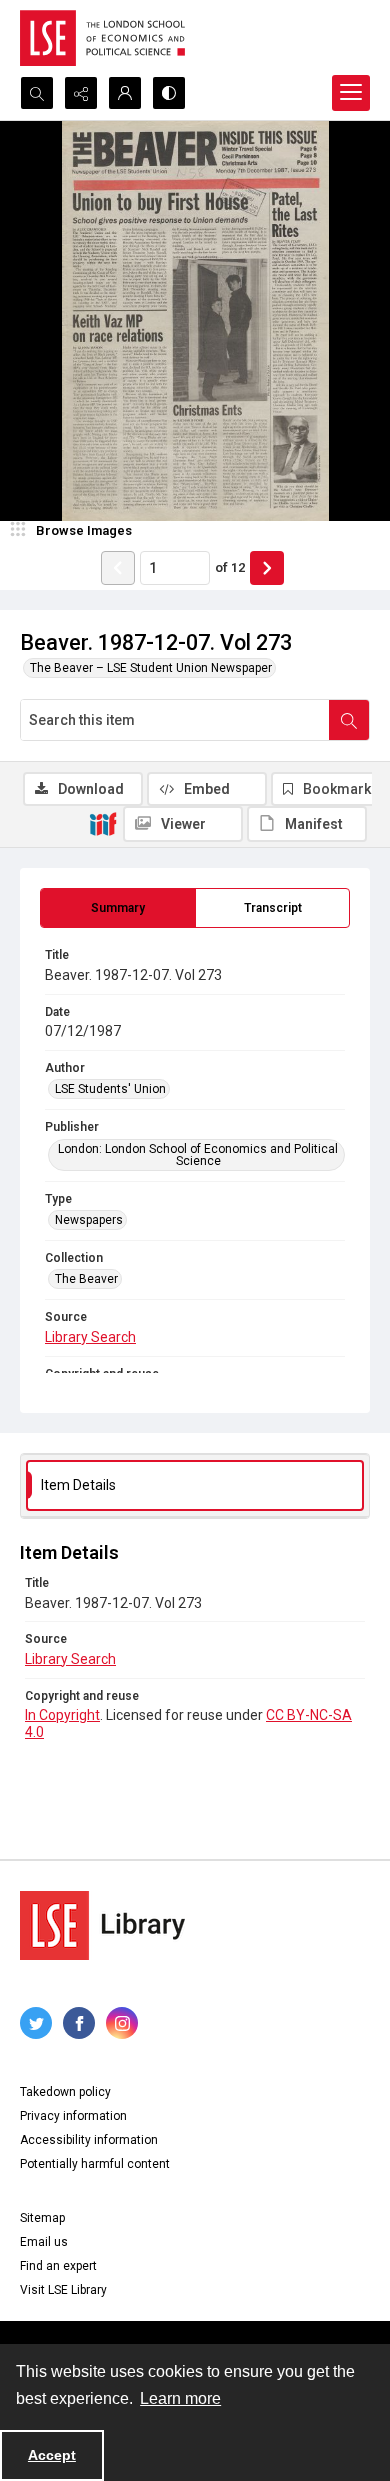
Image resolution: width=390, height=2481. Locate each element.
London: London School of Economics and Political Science (198, 1155)
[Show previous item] (118, 568)
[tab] (118, 908)
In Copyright (62, 1715)
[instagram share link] (122, 2023)
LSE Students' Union (110, 1089)
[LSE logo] (102, 38)
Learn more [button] (180, 2398)
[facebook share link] (79, 2023)
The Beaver (86, 1279)
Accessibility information (89, 2140)
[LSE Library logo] (102, 1925)
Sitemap (42, 2218)
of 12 (230, 567)
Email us (44, 2242)
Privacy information (73, 2116)
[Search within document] (349, 720)
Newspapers (89, 1220)
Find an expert (58, 2266)
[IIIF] (103, 823)
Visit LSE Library (63, 2290)
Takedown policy (65, 2092)
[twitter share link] (36, 2023)
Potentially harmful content (95, 2164)
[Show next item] (267, 568)
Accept (52, 2455)
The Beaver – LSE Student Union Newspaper (151, 668)
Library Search (90, 1337)
